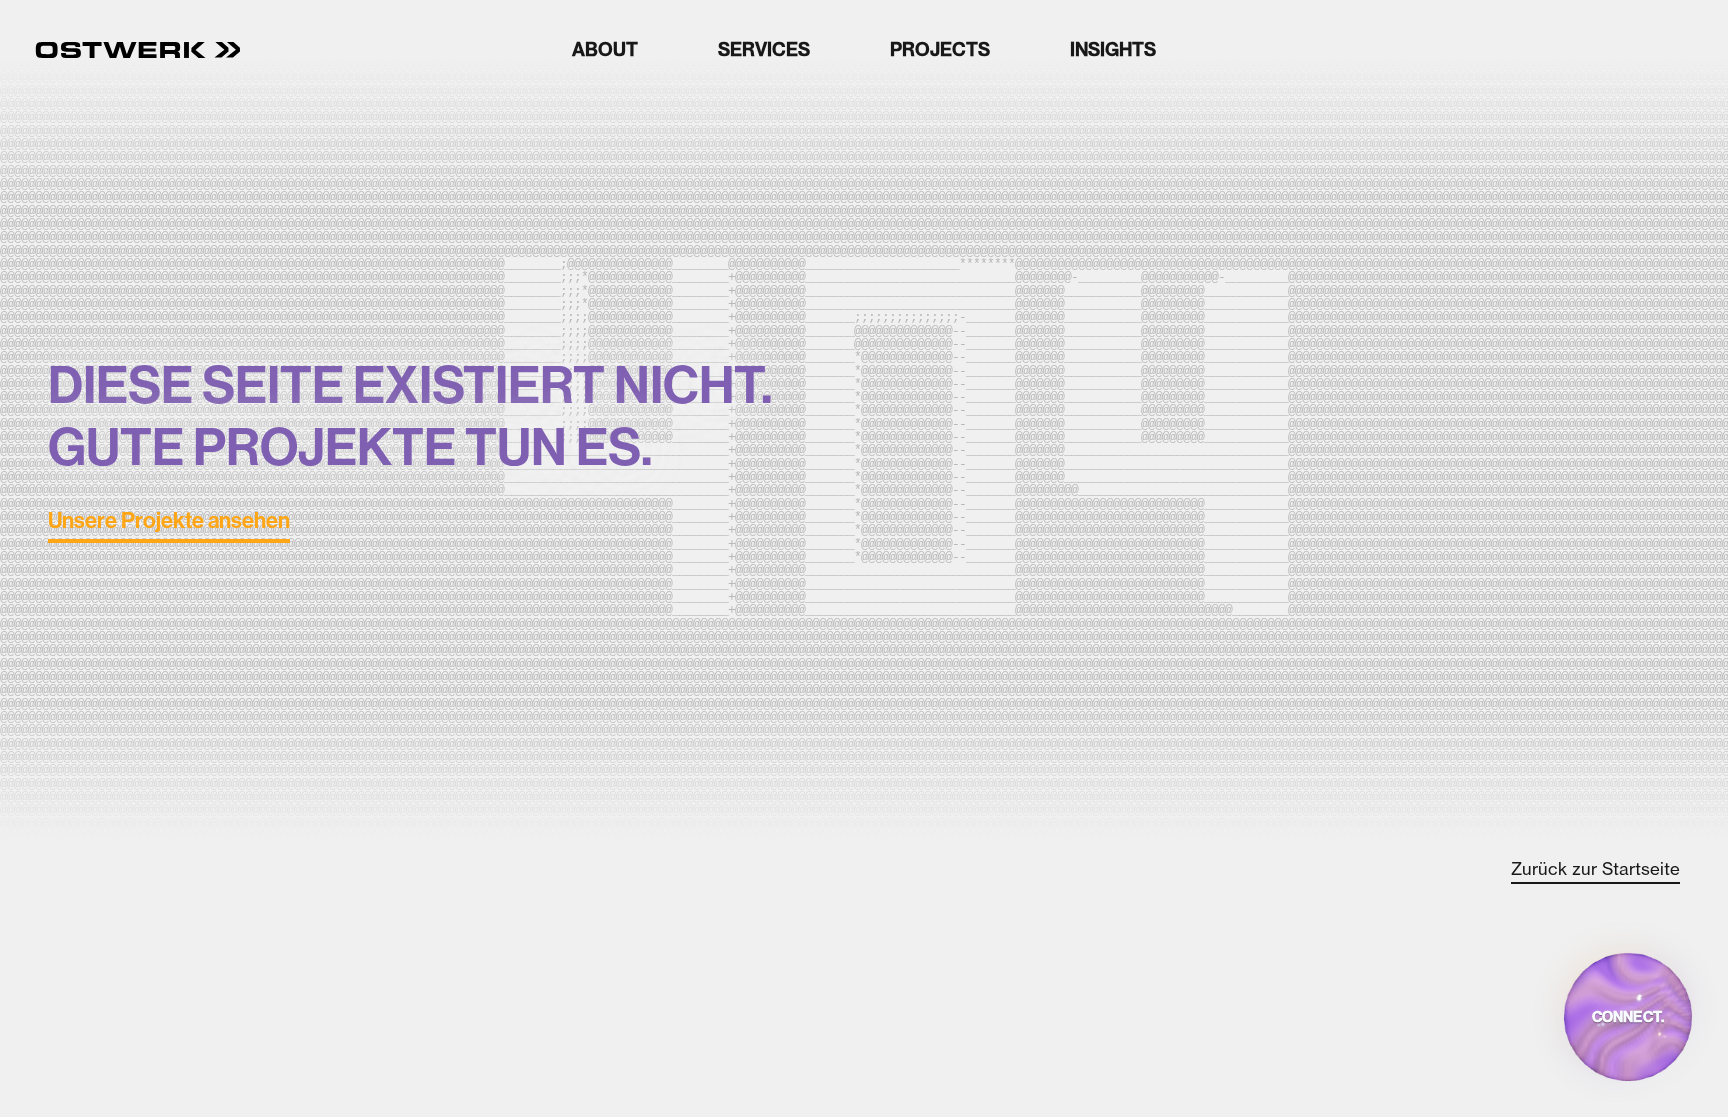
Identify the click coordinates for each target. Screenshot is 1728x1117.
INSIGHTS (1113, 49)
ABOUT (605, 49)
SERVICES (764, 49)
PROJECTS (940, 49)
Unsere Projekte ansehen (169, 521)
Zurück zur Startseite (1595, 868)
